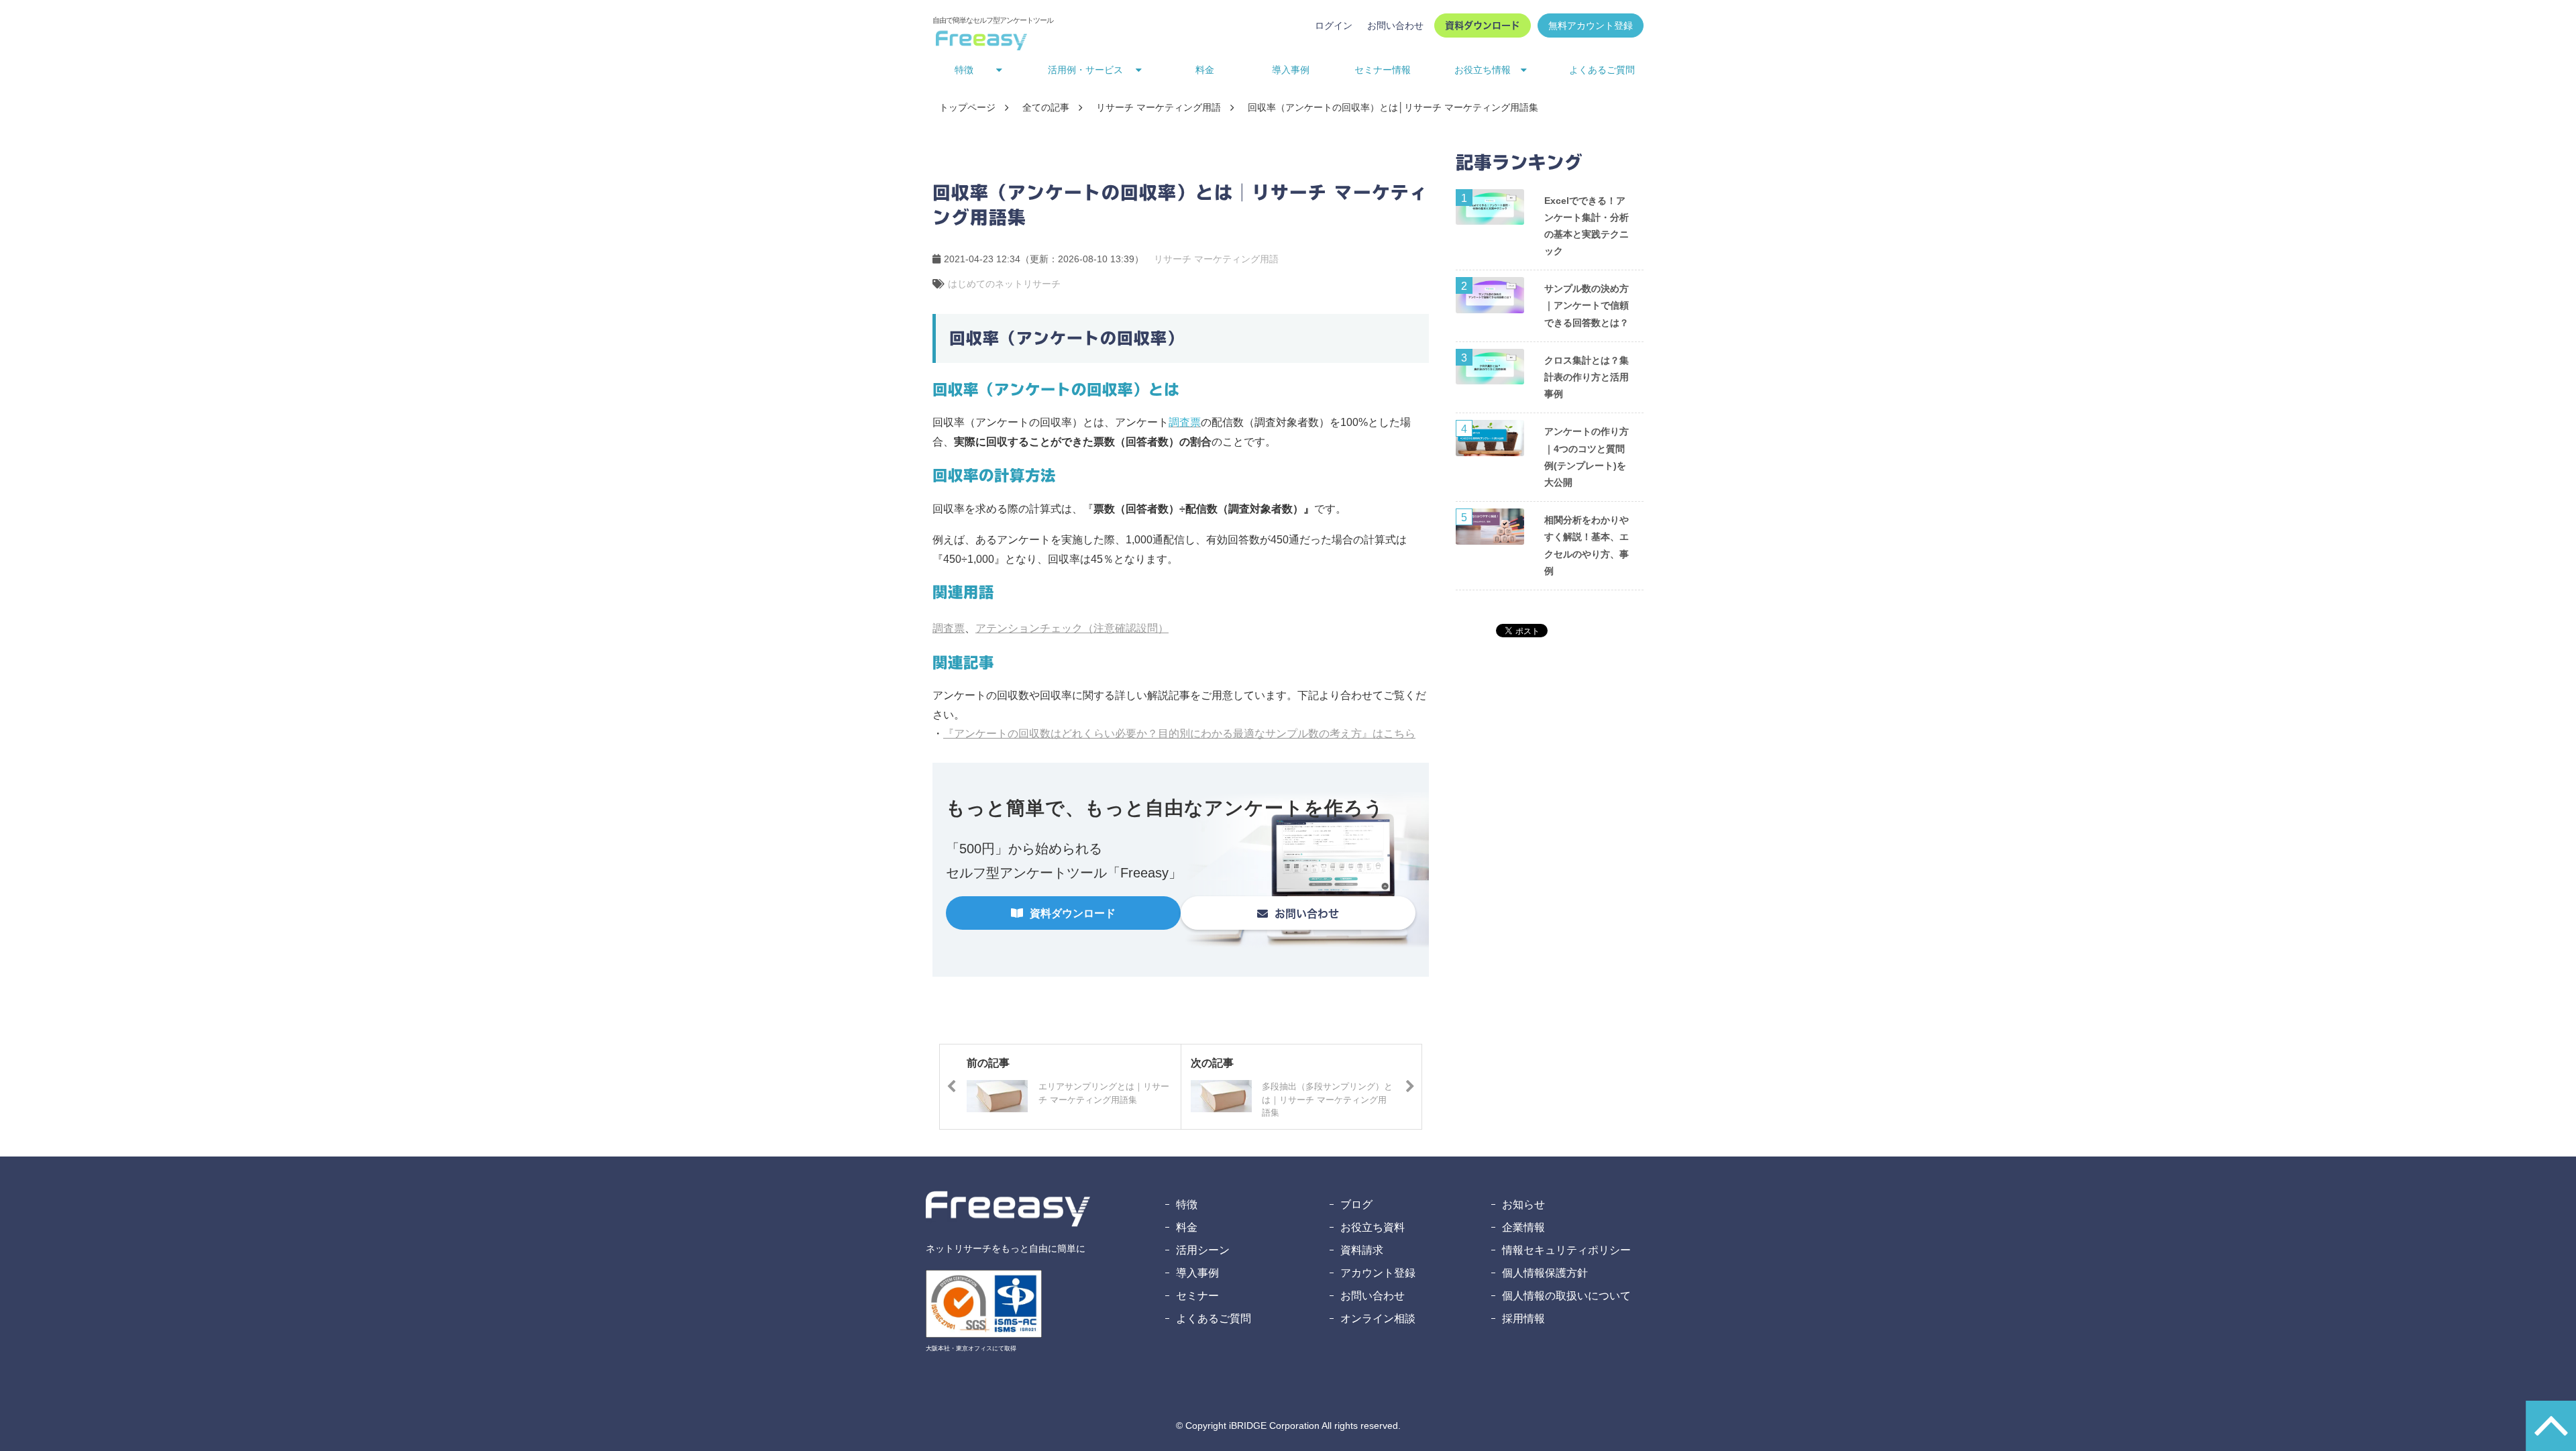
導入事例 (1291, 70)
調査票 (949, 628)
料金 (1205, 70)
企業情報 (1523, 1227)
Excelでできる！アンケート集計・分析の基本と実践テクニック (1587, 226)
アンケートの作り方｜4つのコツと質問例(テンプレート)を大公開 (1587, 457)
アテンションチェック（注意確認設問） (1072, 628)
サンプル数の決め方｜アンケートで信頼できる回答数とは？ (1587, 305)
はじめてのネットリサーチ (1004, 284)
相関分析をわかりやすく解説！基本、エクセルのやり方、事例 (1587, 545)
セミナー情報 (1383, 70)
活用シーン (1203, 1250)
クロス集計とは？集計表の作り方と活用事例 (1587, 377)
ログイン (1334, 25)
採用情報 (1523, 1319)
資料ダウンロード (1483, 25)
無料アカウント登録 (1591, 25)
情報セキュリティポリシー (1566, 1250)
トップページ (967, 107)
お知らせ (1523, 1204)
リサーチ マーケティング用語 (1159, 107)
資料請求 (1362, 1250)
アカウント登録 (1378, 1273)
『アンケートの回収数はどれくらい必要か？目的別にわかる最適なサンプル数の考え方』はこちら (1179, 734)
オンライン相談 (1378, 1319)
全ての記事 (1046, 107)
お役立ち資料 (1373, 1227)
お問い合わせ (1395, 25)
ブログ (1356, 1204)
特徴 (1187, 1204)
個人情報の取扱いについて (1566, 1296)
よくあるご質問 (1602, 70)
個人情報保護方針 (1545, 1273)
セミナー (1197, 1296)
